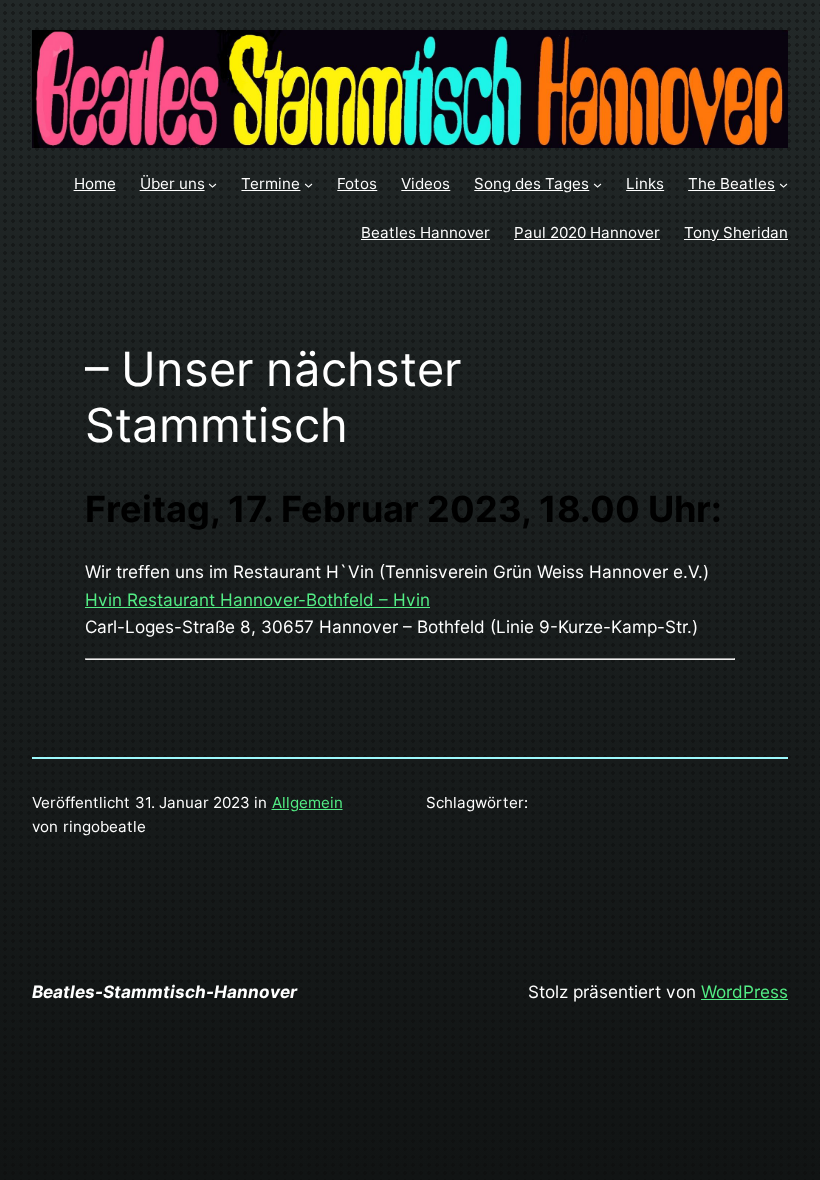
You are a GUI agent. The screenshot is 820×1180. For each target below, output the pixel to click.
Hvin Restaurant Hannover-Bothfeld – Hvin (257, 599)
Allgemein (307, 802)
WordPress (744, 991)
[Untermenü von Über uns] (212, 184)
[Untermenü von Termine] (308, 184)
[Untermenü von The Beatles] (783, 184)
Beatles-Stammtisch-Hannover (164, 991)
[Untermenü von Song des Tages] (597, 184)
